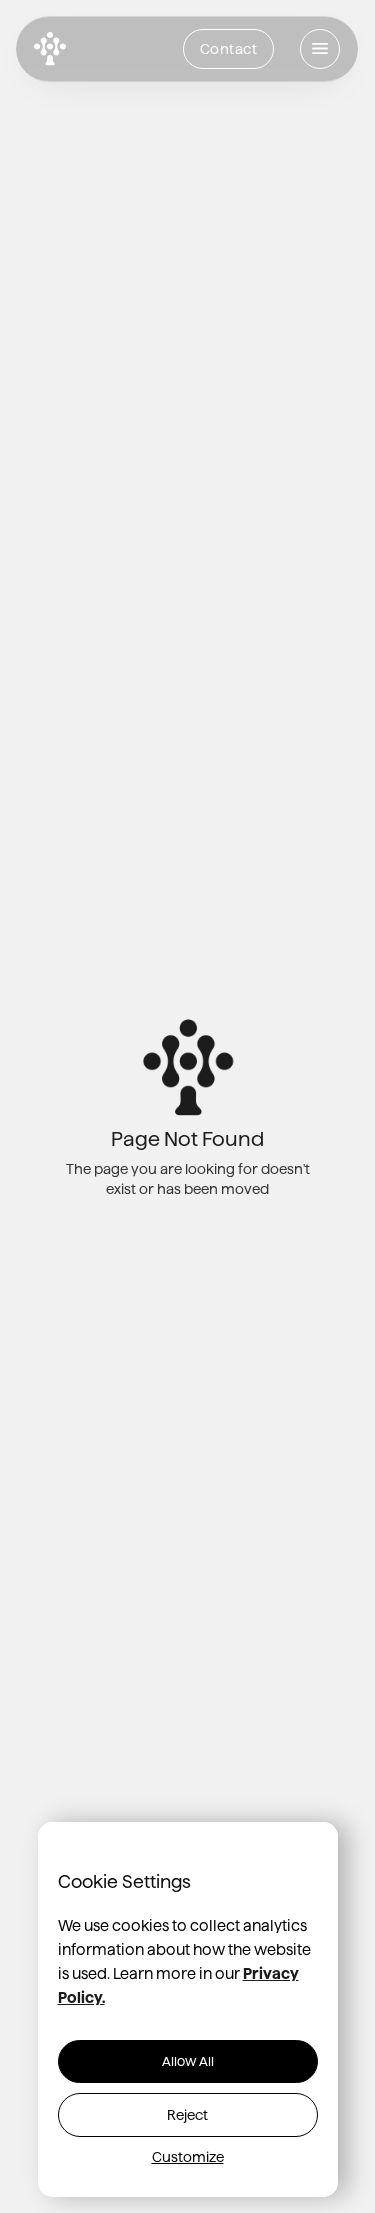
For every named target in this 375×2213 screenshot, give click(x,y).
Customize (188, 2157)
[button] (320, 49)
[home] (50, 49)
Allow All (188, 2061)
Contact (229, 49)
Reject (187, 2115)
